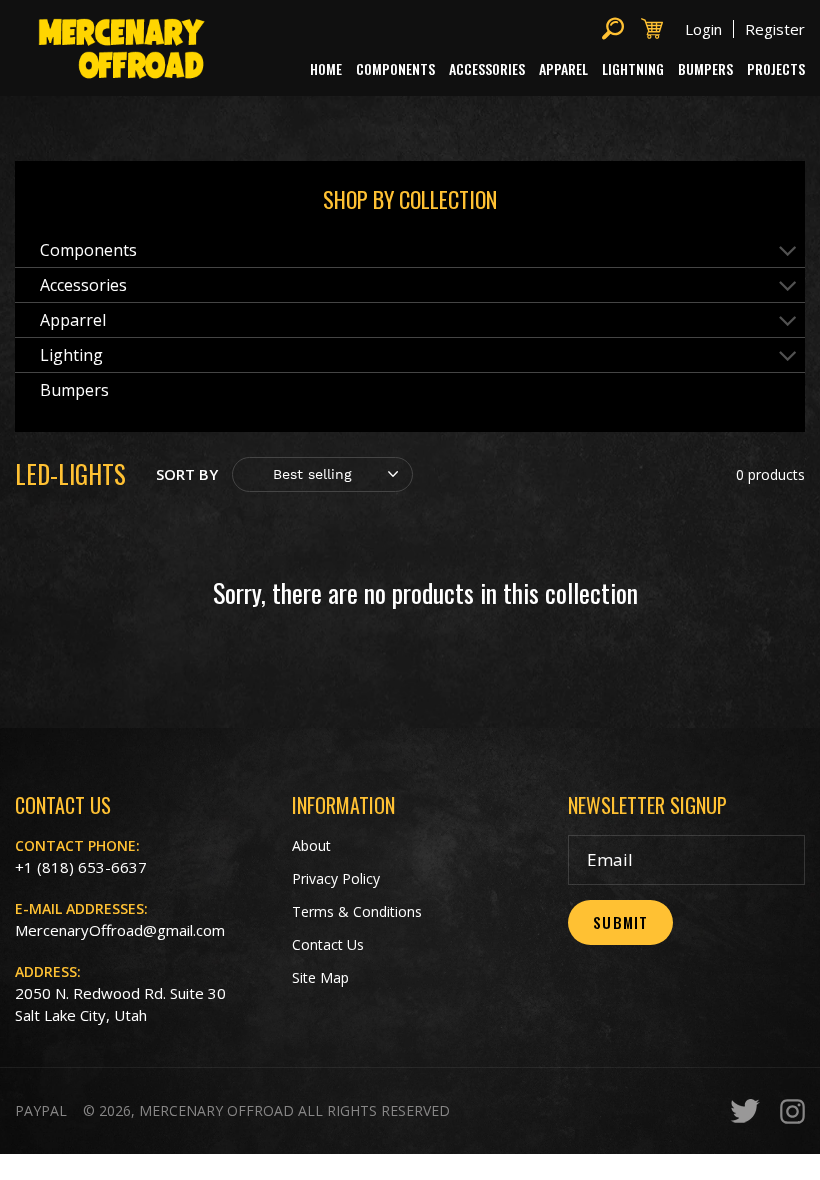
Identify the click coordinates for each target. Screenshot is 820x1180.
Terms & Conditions (357, 911)
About (311, 845)
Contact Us (328, 944)
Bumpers (74, 390)
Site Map (320, 977)
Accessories (83, 285)
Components (88, 250)
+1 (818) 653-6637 (81, 867)
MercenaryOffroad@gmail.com (120, 930)
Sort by (187, 474)
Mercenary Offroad (216, 1110)
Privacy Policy (336, 878)
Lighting (71, 355)
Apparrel (73, 320)
